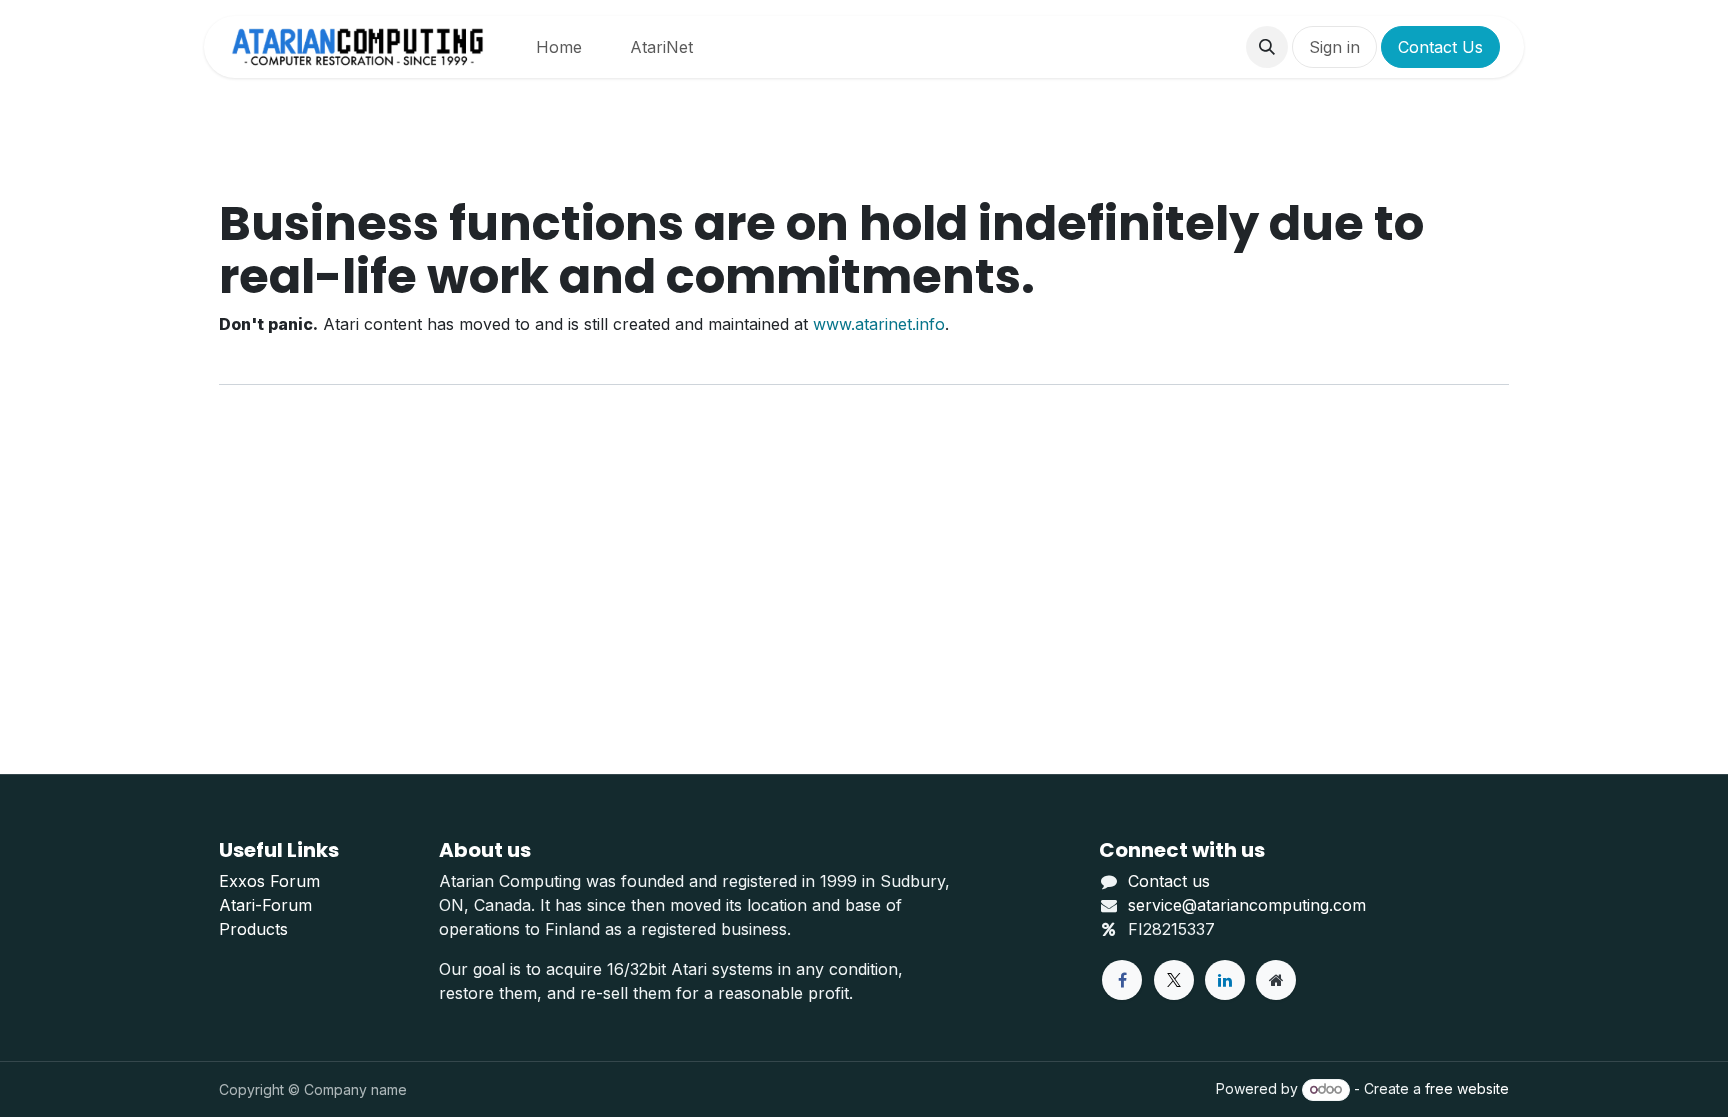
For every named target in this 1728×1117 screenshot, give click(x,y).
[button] (1267, 47)
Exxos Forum (269, 881)
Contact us (1169, 881)
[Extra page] (1276, 980)
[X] (1174, 980)
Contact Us (1440, 47)
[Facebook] (1122, 980)
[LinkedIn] (1225, 980)
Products (253, 929)
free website (1467, 1088)
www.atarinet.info (879, 324)
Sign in (1334, 47)
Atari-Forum (265, 905)
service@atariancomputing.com (1247, 905)
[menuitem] (559, 47)
